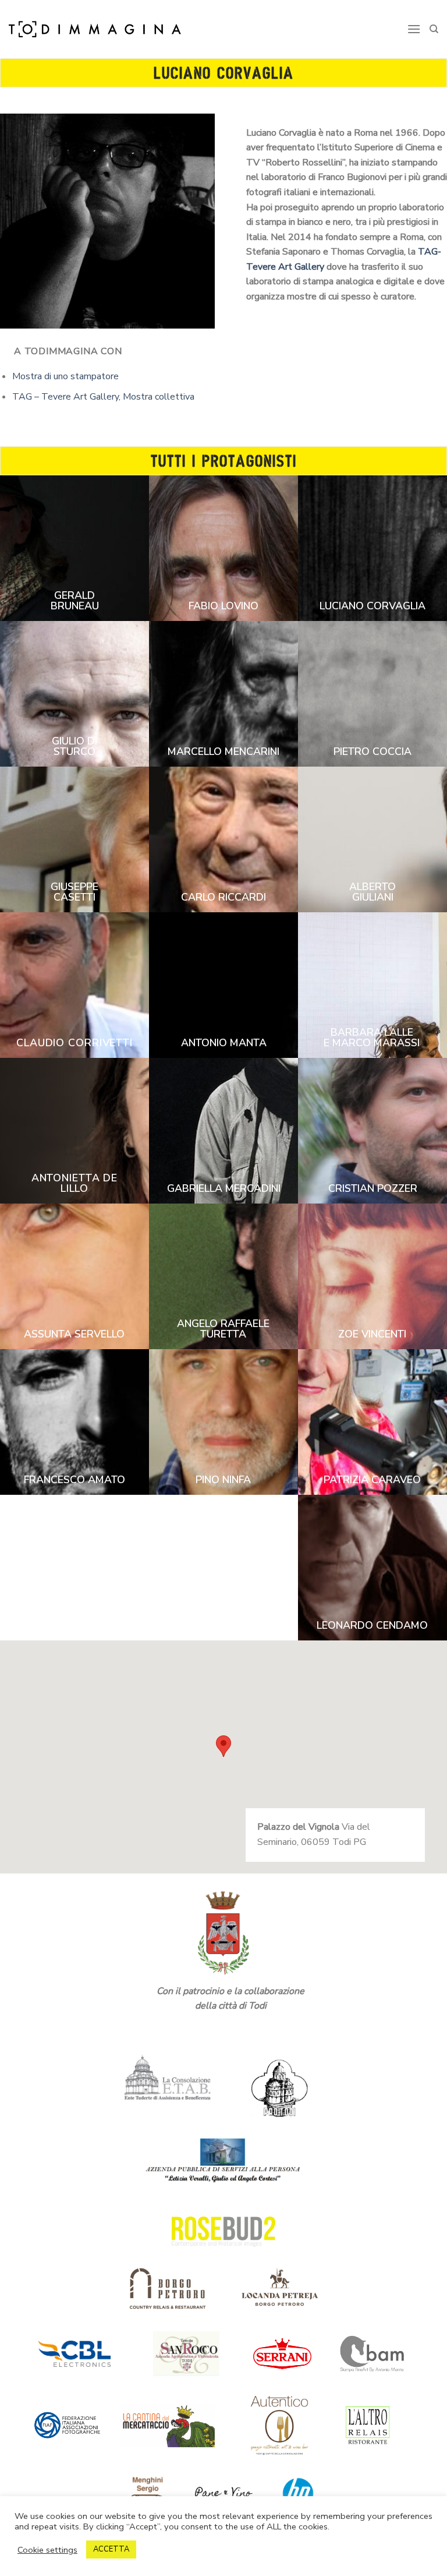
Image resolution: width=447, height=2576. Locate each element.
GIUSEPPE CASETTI (74, 892)
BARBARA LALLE (372, 1032)
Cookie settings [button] (47, 2550)
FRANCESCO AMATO (74, 1480)
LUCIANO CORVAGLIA (372, 606)
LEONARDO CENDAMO (372, 1625)
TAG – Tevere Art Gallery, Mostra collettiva (103, 397)
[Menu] (414, 29)
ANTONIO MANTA (224, 1043)
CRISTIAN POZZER (373, 1188)
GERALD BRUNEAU (75, 601)
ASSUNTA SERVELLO (74, 1334)
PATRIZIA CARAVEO (372, 1480)
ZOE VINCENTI (372, 1334)
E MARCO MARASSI (372, 1043)
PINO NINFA (223, 1480)
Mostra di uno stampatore (65, 376)
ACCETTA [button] (111, 2549)
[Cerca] (434, 29)
